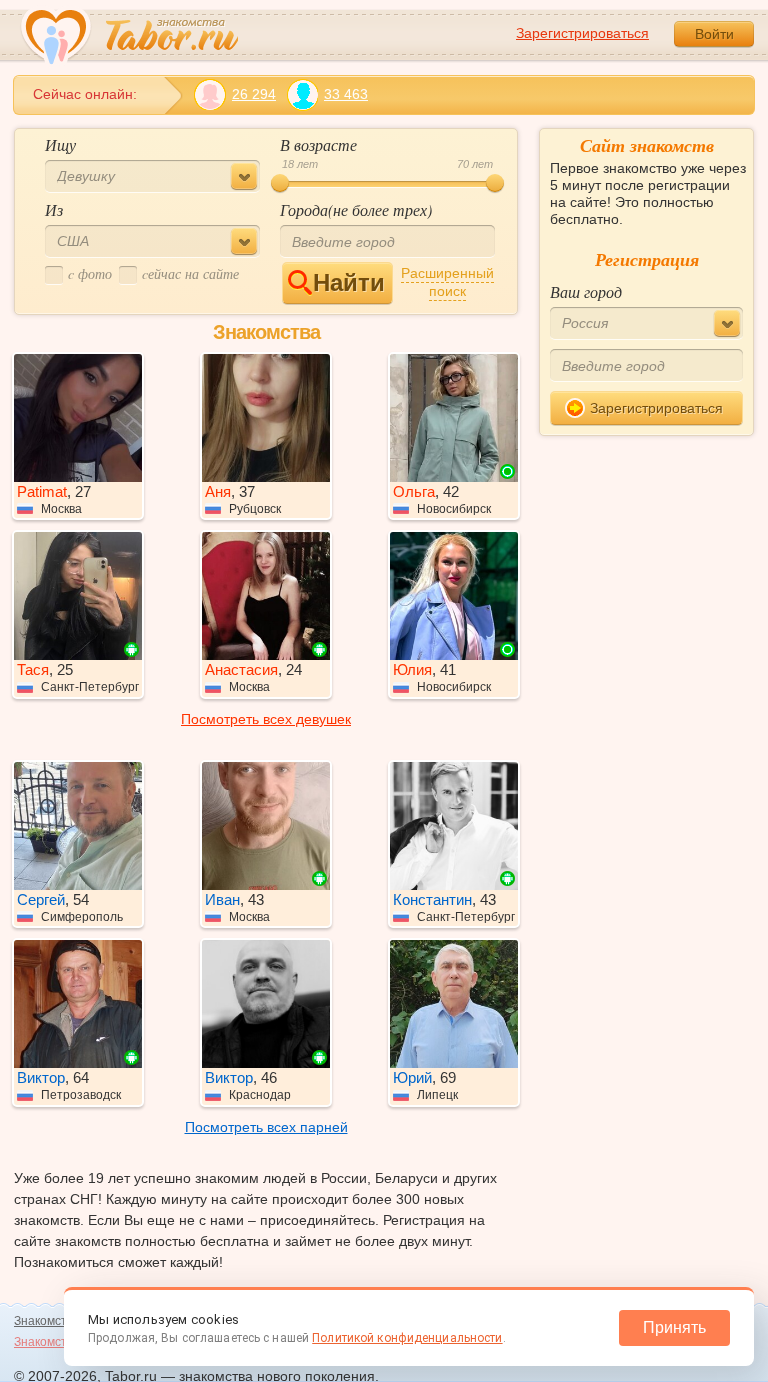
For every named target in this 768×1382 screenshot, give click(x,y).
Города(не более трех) (356, 209)
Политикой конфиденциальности (407, 1338)
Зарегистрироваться (582, 33)
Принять (674, 1327)
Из (54, 209)
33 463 (346, 94)
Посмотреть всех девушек (266, 719)
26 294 (254, 94)
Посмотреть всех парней (266, 1127)
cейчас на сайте (190, 273)
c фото (90, 273)
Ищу (60, 144)
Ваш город (586, 291)
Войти (714, 34)
